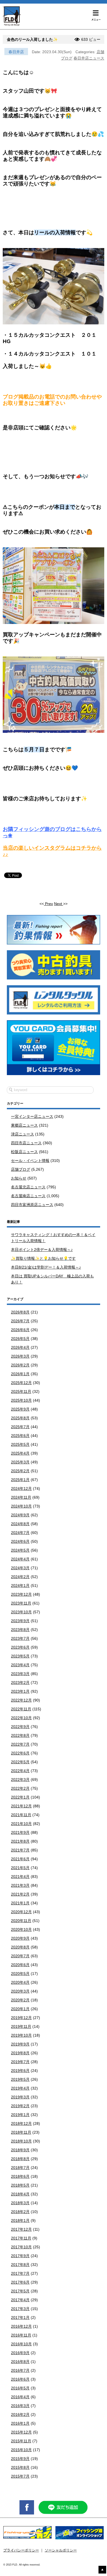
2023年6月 (20, 1647)
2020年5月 (20, 1974)
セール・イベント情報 (30, 1161)
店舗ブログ (21, 1169)
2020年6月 (20, 1965)
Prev (48, 904)
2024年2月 (20, 1577)
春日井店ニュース (89, 58)
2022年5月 (20, 1762)
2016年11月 (21, 2335)
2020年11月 (21, 1921)
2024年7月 (20, 1533)
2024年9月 (20, 1515)
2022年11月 (21, 1709)
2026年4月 (20, 1347)
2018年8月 (20, 2159)
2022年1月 (20, 1797)
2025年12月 (21, 1383)
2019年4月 (20, 2088)
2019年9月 (20, 2044)
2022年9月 (20, 1727)
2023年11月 (21, 1603)
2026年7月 (20, 1321)
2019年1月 (20, 2115)
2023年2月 (20, 1683)
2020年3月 (20, 1991)
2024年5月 (20, 1550)
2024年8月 (20, 1524)
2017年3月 (20, 2309)
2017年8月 (20, 2265)
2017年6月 (20, 2282)
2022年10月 (21, 1718)
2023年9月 (20, 1621)
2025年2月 (20, 1471)
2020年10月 (21, 1929)
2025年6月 (20, 1436)
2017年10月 (21, 2247)
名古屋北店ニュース (28, 1187)
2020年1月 (20, 2009)
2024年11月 (21, 1497)
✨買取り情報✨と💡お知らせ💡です (43, 1258)
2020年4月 (20, 1982)
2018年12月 (21, 2123)
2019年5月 (20, 2079)
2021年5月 (20, 1868)
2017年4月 (20, 2300)
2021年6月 (20, 1859)
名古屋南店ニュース (28, 1196)
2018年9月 (20, 2150)
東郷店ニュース (24, 1125)
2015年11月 (21, 2441)
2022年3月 (20, 1780)
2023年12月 (21, 1594)
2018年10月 (21, 2141)
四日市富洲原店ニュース (32, 1205)
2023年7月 (20, 1638)
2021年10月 (21, 1824)
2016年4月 (20, 2397)
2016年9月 (20, 2353)
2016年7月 (20, 2370)
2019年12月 (21, 2018)
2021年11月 (21, 1815)
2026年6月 (20, 1330)
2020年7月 (20, 1956)
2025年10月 (21, 1400)
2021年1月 (20, 1903)
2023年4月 (20, 1665)
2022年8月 (20, 1735)
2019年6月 (20, 2071)
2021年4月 (20, 1877)
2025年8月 (20, 1418)
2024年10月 (21, 1506)
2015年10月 (21, 2450)
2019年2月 (20, 2106)
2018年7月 (20, 2168)
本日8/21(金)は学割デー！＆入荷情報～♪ (46, 1267)
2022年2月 (20, 1788)
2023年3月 (20, 1674)
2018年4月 (20, 2194)
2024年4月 (20, 1559)
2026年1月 (20, 1374)
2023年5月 (20, 1656)
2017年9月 (20, 2256)
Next (59, 904)
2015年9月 (20, 2459)
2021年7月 (20, 1850)
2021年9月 (20, 1832)
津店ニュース (22, 1134)
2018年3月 (20, 2203)
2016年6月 (20, 2379)
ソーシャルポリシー (61, 2550)
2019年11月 (21, 2026)
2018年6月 (20, 2176)
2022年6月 (20, 1753)
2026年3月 (20, 1356)
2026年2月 (20, 1365)
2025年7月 (20, 1427)
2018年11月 (21, 2132)
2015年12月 (21, 2432)
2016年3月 (20, 2406)
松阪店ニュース (24, 1152)
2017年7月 (20, 2273)
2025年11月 (21, 1391)
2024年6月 (20, 1541)
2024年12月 (21, 1488)
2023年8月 (20, 1630)
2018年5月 (20, 2185)
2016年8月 (20, 2362)
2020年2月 (20, 2000)
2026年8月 (20, 1312)
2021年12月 (21, 1806)
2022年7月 (20, 1744)
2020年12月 (21, 1912)
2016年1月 (20, 2423)
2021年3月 (20, 1885)
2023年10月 (21, 1612)
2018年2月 (20, 2212)
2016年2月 (20, 2415)
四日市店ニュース (26, 1143)
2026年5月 (20, 1339)
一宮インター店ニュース (32, 1116)
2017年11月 (21, 2238)
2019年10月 (21, 2035)
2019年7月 (20, 2062)
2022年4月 (20, 1771)
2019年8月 (20, 2053)
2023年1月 (20, 1691)
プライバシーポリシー (21, 2550)
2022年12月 (21, 1700)
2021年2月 (20, 1894)
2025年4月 (20, 1453)
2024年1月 (20, 1586)
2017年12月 (21, 2229)
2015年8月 (20, 2467)
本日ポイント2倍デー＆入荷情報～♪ (42, 1250)
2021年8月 (20, 1841)
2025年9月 (20, 1409)
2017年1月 (20, 2317)
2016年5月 (20, 2388)
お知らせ (19, 1178)
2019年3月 (20, 2097)
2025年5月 (20, 1444)
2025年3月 (20, 1462)
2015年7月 (20, 2476)
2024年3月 (20, 1568)
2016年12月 (21, 2326)
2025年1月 (20, 1480)
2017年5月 (20, 2291)
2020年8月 (20, 1947)
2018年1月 (20, 2220)
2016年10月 (21, 2344)
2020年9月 (20, 1938)
